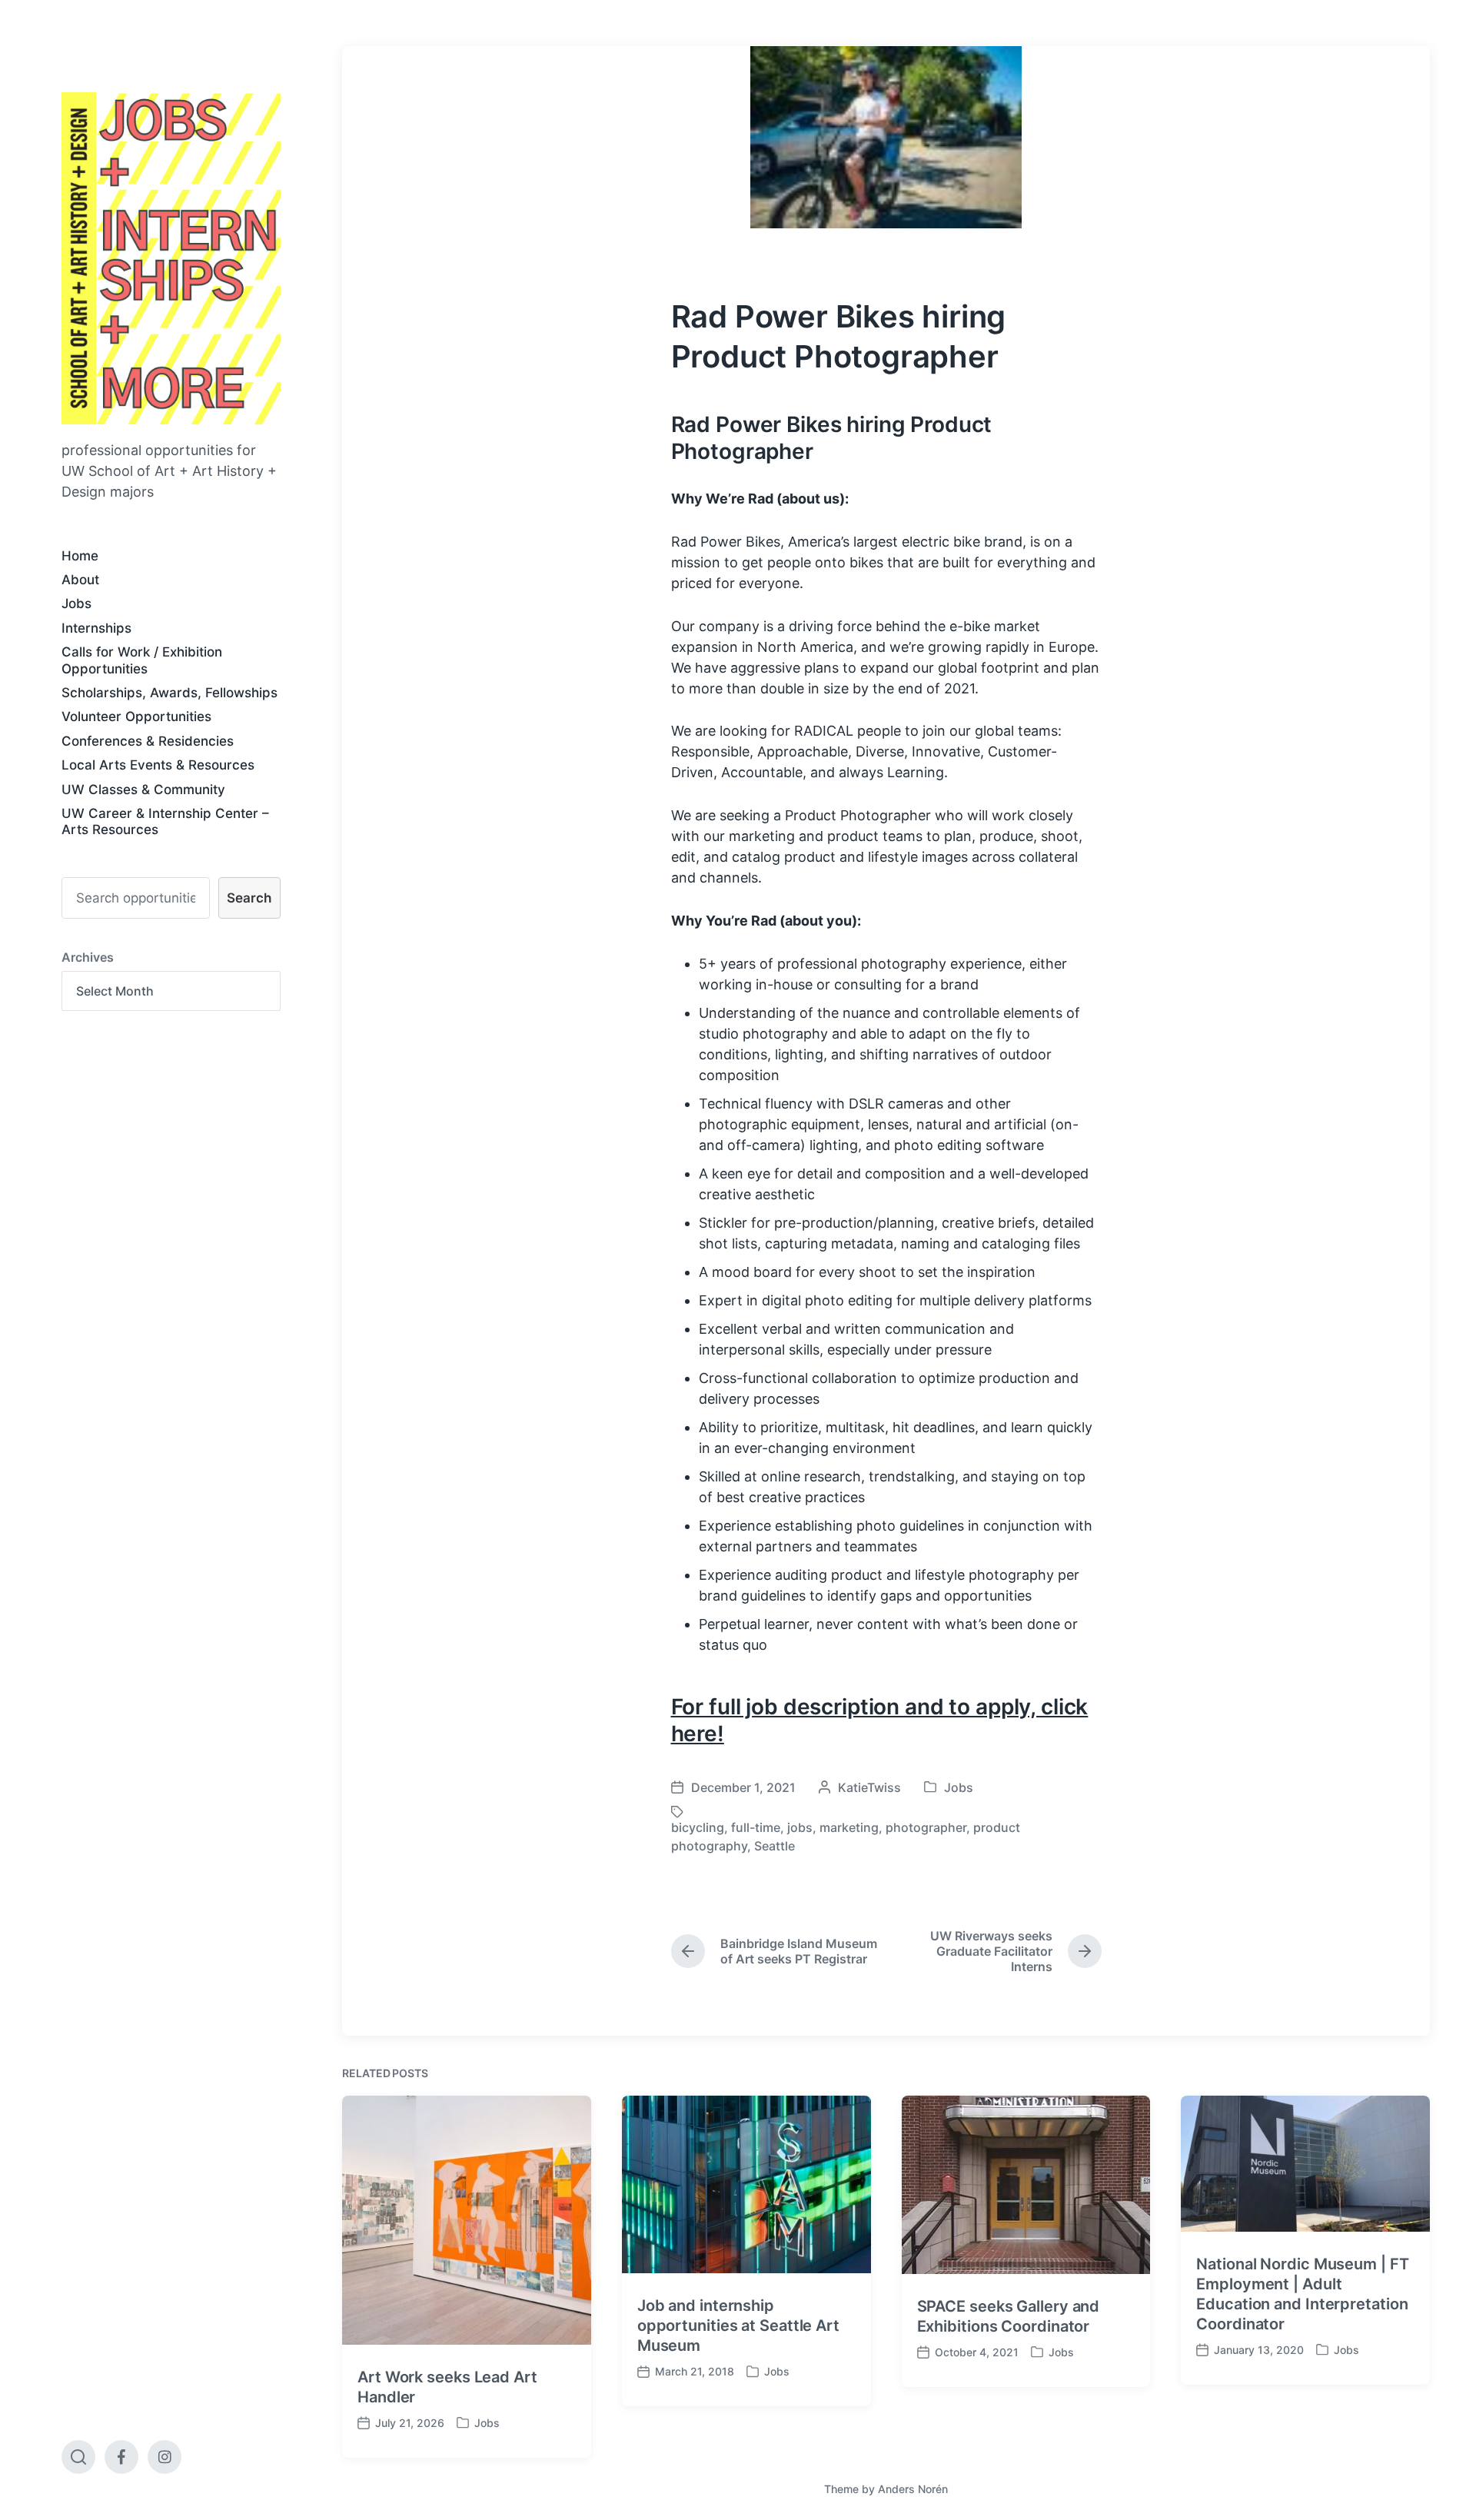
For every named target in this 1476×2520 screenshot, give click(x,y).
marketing (849, 1827)
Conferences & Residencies (148, 741)
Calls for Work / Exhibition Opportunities (142, 660)
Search (249, 898)
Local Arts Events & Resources (158, 765)
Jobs (76, 603)
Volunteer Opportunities (136, 716)
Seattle (775, 1846)
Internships (96, 628)
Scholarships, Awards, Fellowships (170, 693)
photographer (926, 1827)
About (80, 580)
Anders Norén (913, 2489)
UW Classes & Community (143, 790)
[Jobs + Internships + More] (171, 258)
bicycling (698, 1827)
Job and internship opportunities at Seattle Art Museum (738, 2326)
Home (80, 556)
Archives (88, 957)
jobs (800, 1827)
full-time (756, 1827)
